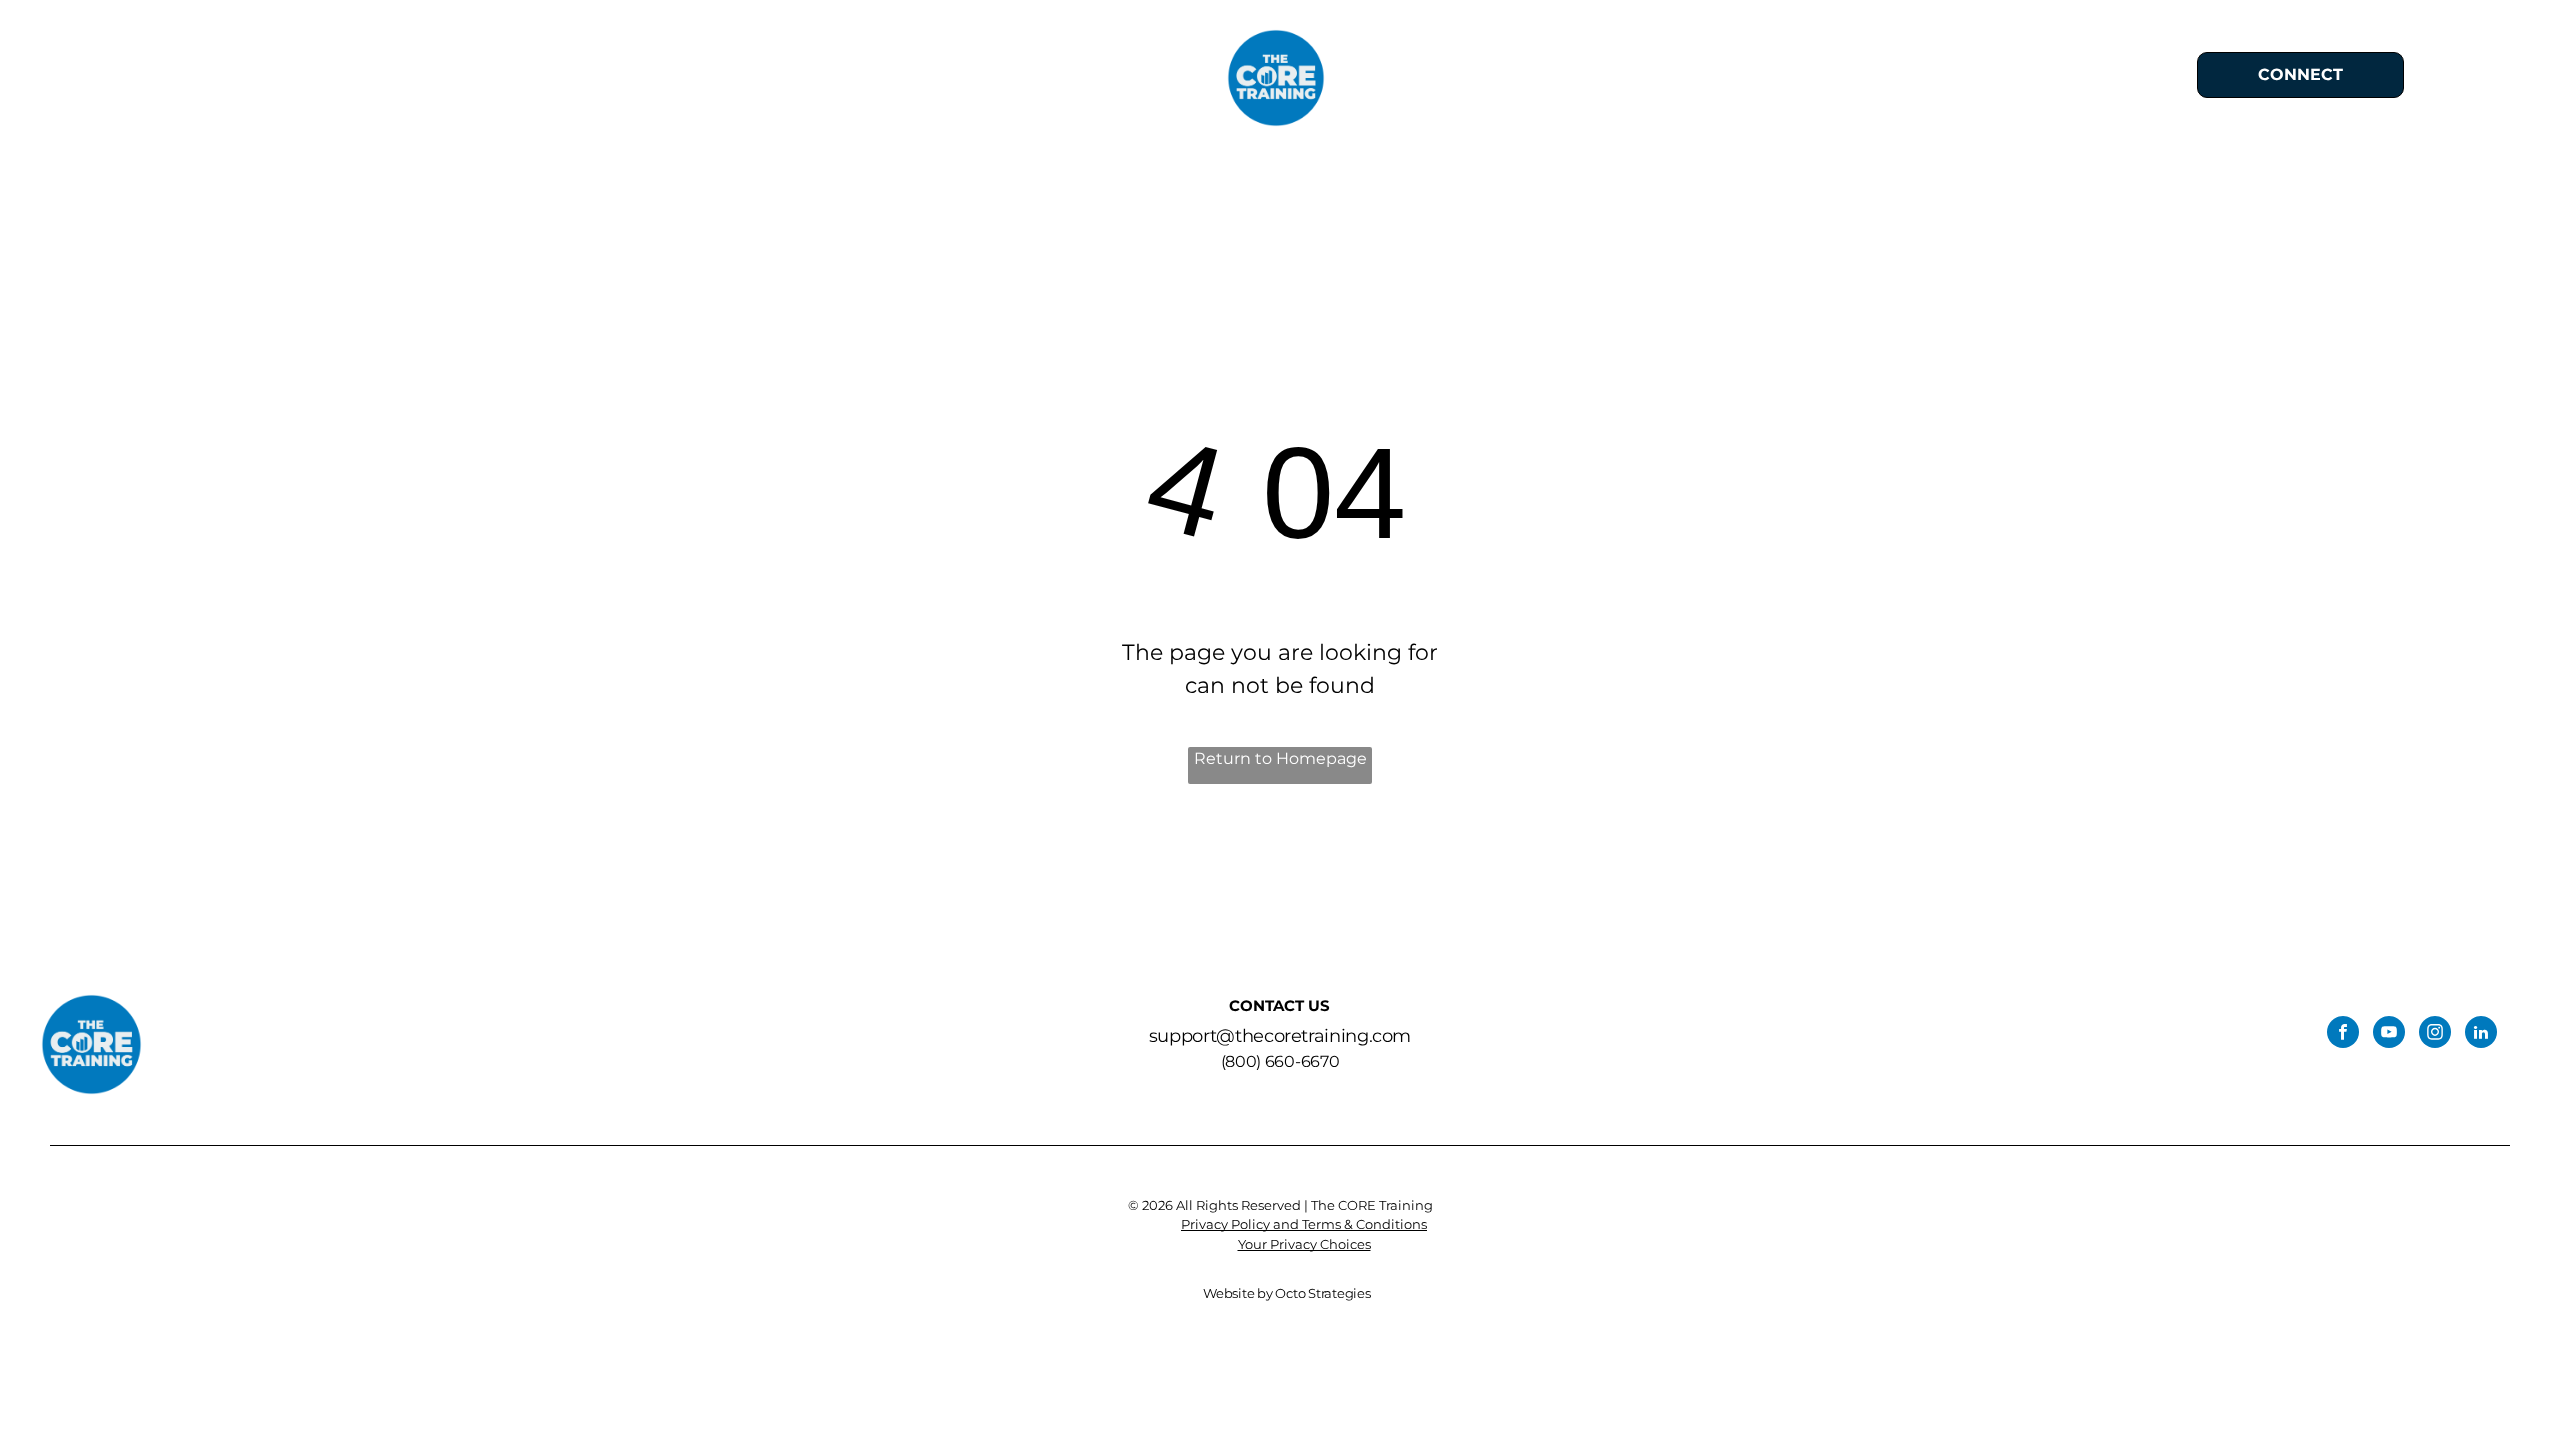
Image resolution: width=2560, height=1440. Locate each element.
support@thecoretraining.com (1280, 1036)
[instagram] (2435, 1034)
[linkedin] (2481, 1034)
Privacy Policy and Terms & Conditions (1304, 1224)
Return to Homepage (1280, 758)
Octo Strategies (1322, 1293)
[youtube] (2389, 1034)
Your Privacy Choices (1304, 1244)
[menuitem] (893, 78)
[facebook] (2343, 1034)
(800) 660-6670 (1280, 1061)
